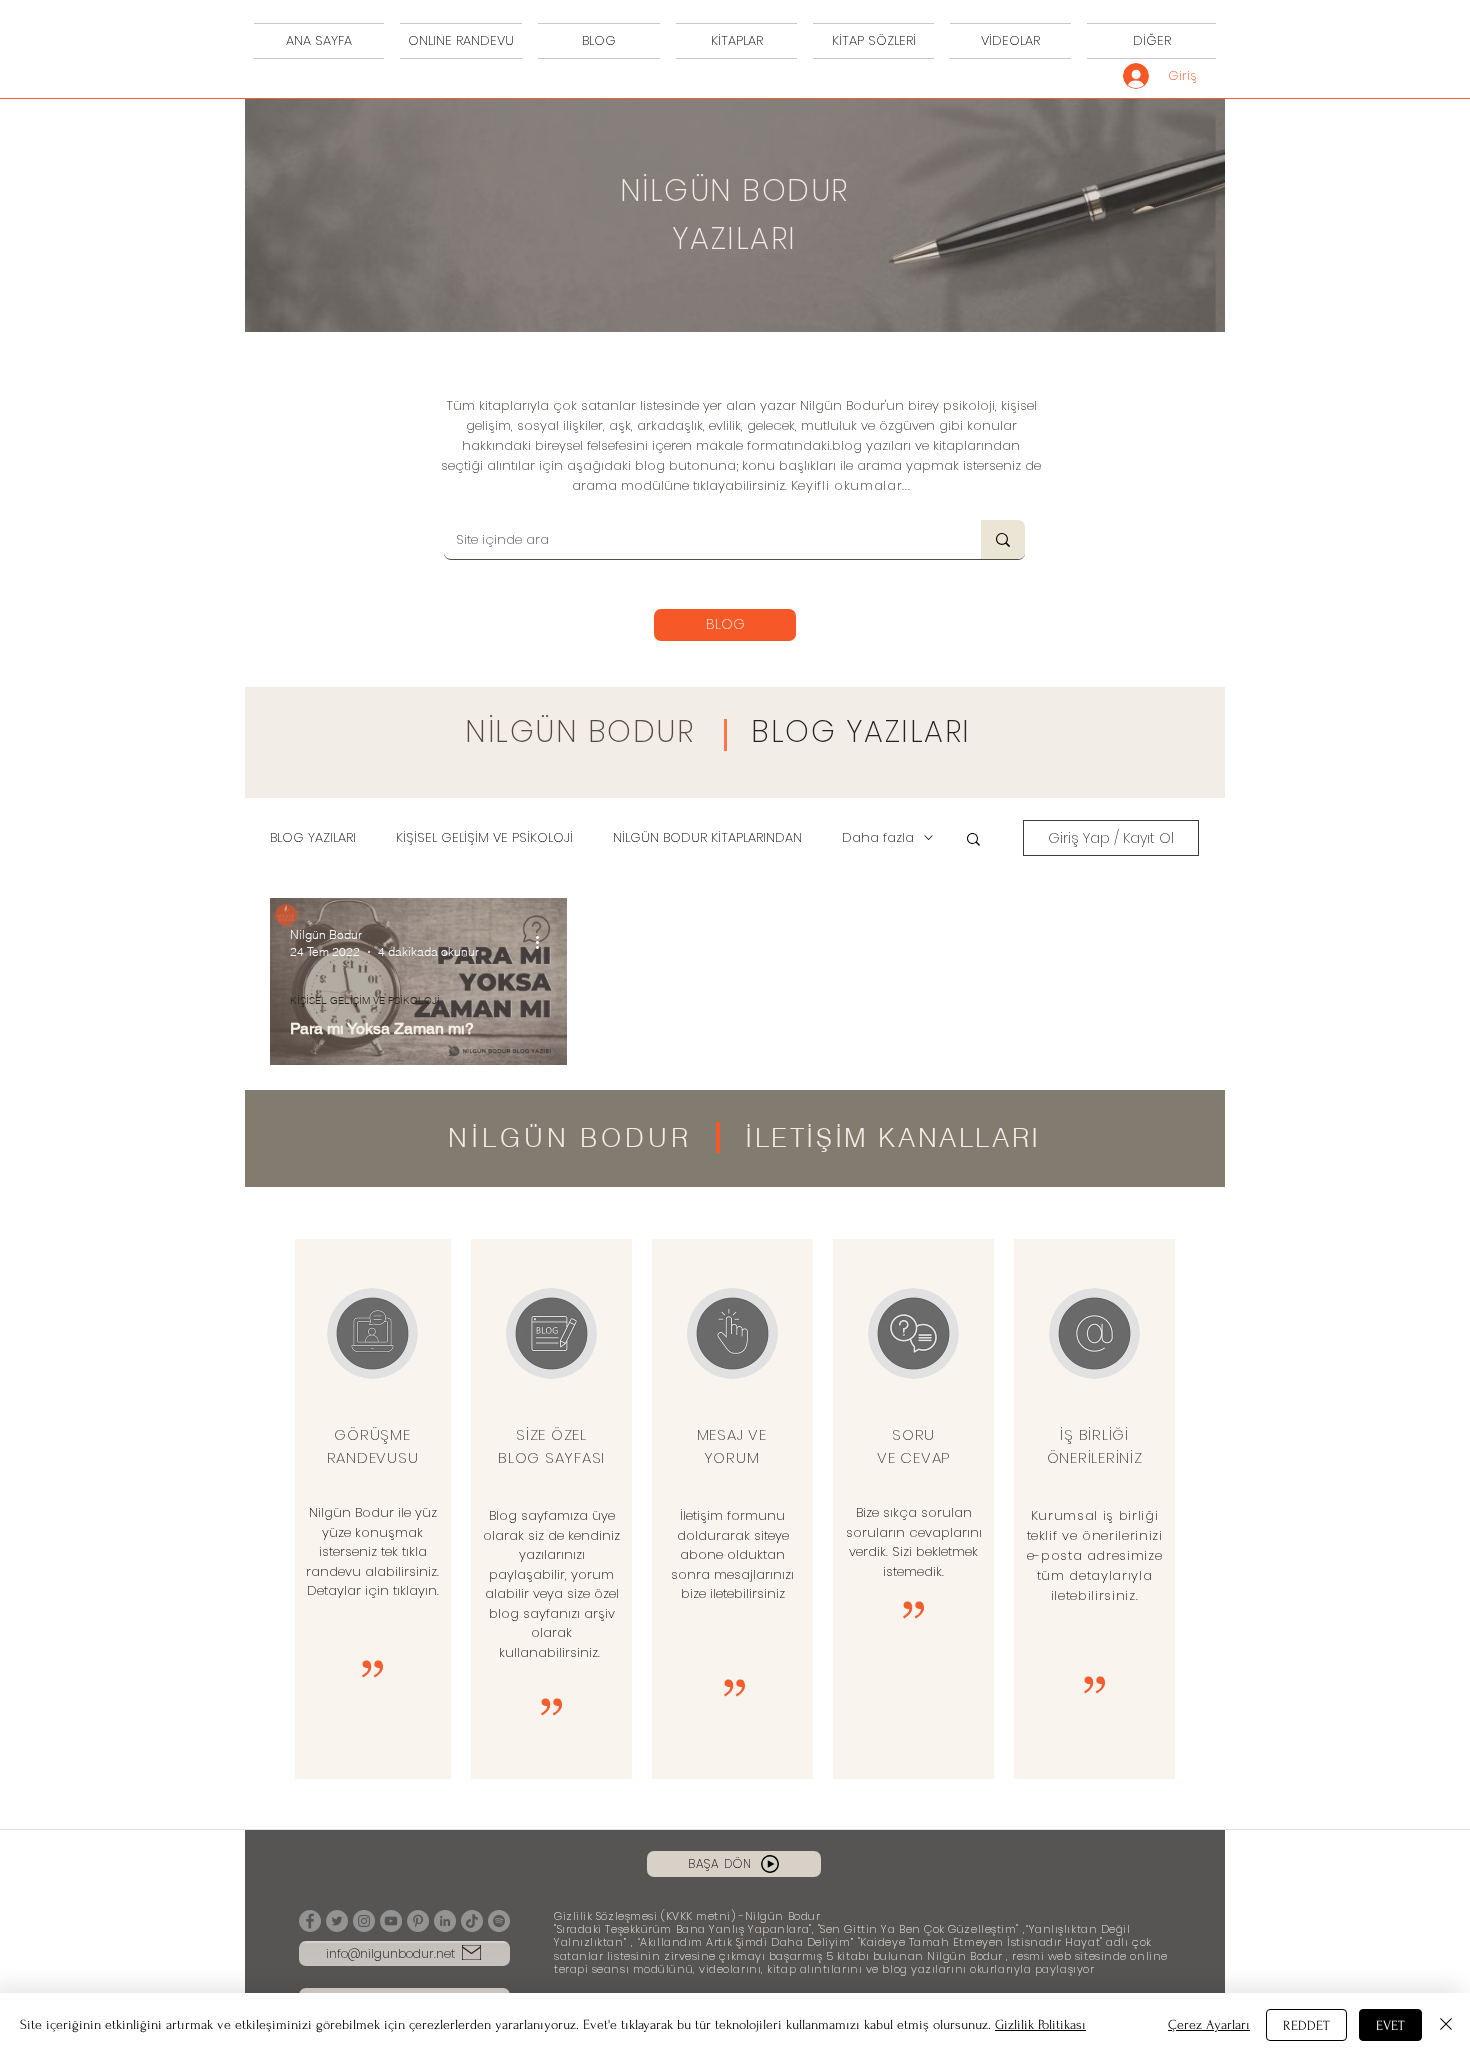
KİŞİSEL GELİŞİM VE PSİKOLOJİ (484, 838)
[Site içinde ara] (1003, 539)
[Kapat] (1446, 2025)
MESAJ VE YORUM (732, 1446)
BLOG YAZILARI (861, 731)
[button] (973, 840)
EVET (1390, 2025)
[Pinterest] (418, 1921)
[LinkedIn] (445, 1921)
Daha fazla (878, 838)
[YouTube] (391, 1921)
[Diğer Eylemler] (544, 942)
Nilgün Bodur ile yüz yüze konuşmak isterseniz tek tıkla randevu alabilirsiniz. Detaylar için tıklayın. (372, 1551)
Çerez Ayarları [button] (1209, 2024)
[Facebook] (310, 1921)
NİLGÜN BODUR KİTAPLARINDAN (707, 838)
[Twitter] (337, 1921)
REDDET (1306, 2025)
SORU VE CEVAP (913, 1446)
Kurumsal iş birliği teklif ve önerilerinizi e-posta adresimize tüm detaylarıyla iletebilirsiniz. (1095, 1555)
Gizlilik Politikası (1040, 2024)
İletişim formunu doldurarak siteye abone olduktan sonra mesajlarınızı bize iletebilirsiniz (732, 1554)
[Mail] (471, 1952)
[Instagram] (364, 1921)
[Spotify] (499, 1921)
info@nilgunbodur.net (390, 1953)
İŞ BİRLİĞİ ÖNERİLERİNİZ (1095, 1446)
